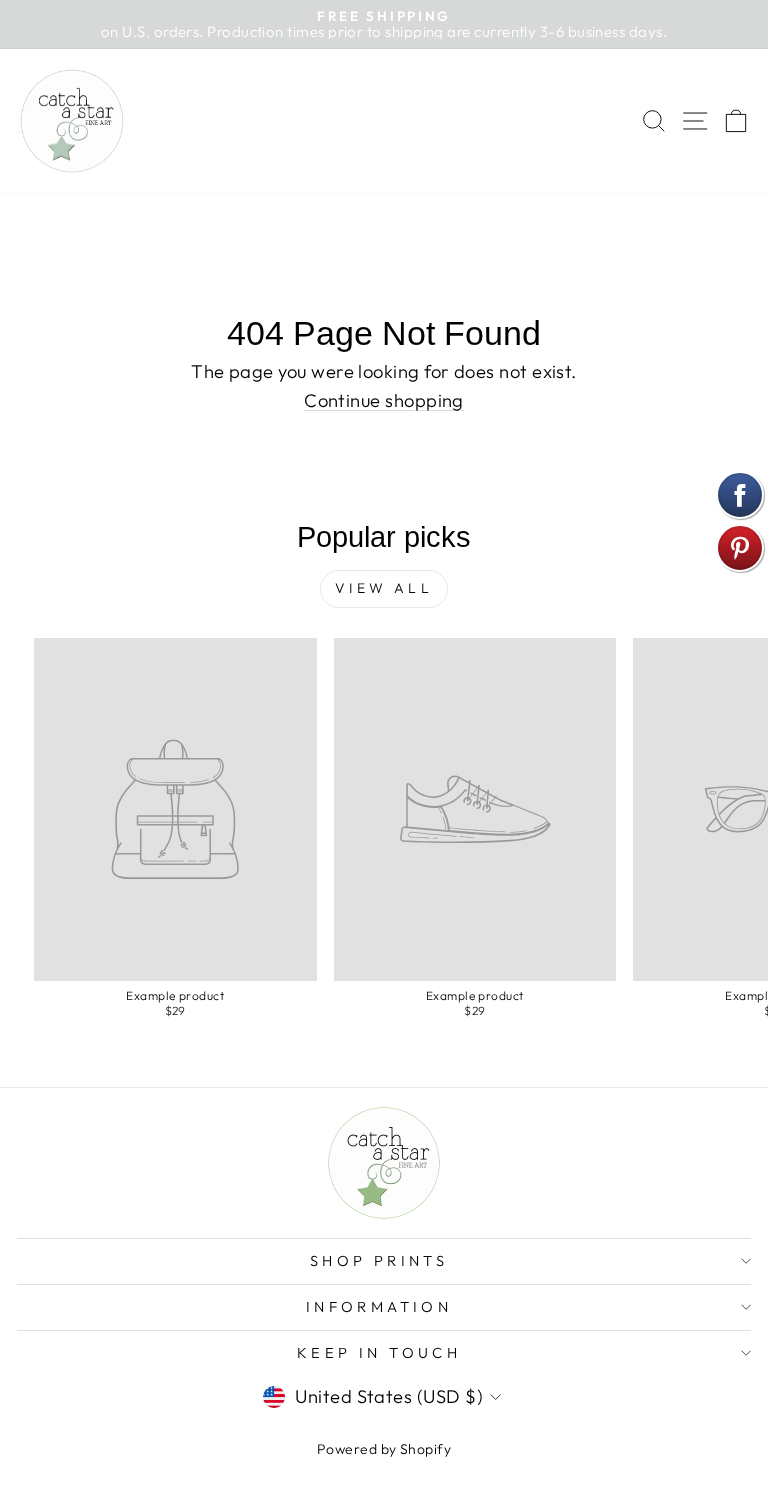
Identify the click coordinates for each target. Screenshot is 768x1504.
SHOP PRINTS (379, 1260)
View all (384, 588)
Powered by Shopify (384, 1449)
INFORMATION (379, 1306)
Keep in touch (379, 1352)
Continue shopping (384, 400)
